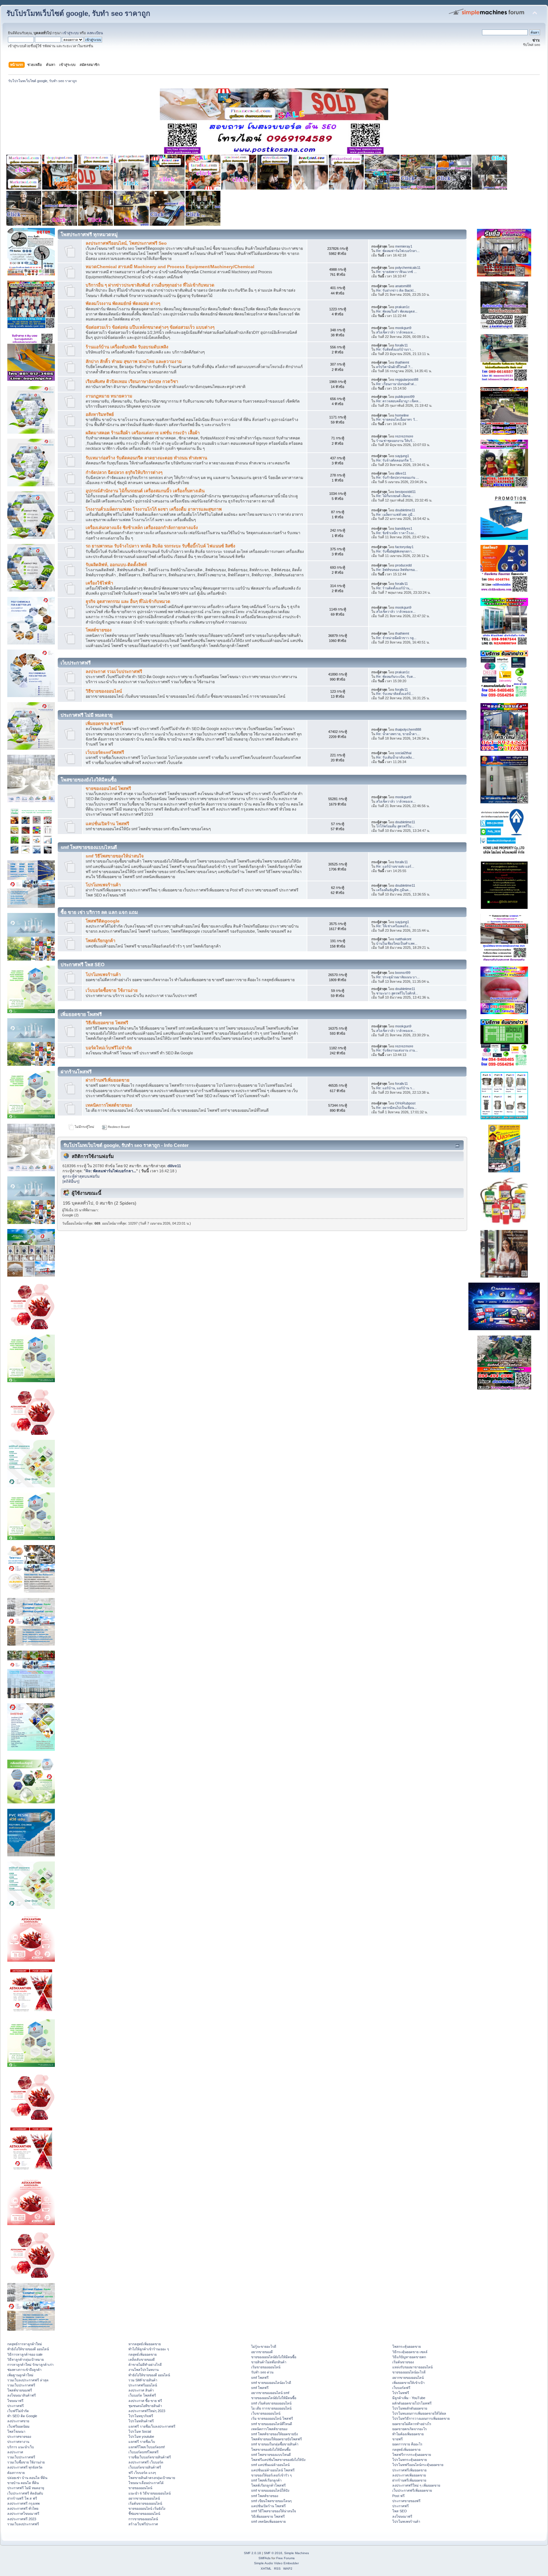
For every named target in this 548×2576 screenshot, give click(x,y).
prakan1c (402, 307)
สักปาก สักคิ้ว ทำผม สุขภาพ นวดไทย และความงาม (134, 362)
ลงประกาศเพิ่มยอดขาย (409, 2475)
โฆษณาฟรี (15, 2401)
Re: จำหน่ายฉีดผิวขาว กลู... (396, 638)
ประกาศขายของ (19, 2437)
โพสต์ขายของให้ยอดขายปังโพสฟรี (277, 2439)
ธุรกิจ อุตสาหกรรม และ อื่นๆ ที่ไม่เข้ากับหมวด (128, 602)
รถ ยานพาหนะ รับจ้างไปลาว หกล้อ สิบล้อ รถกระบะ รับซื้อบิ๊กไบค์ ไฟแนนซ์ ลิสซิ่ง (160, 546)
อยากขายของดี (262, 2352)
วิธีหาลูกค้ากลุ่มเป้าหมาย (26, 2359)
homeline (402, 415)
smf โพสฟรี (260, 2378)
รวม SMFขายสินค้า (143, 2380)
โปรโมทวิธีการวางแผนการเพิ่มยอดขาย (421, 2418)
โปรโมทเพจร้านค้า (103, 885)
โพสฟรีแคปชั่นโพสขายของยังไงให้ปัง (278, 2460)
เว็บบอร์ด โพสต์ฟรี (142, 2395)
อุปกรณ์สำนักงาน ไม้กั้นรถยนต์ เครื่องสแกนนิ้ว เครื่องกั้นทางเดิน (145, 491)
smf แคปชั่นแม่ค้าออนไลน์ (270, 2465)
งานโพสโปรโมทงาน (144, 2370)
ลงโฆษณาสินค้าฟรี (22, 2395)
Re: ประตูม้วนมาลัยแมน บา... (398, 977)
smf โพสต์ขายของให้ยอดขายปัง (274, 2434)
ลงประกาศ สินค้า (141, 2390)
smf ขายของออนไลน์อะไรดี (271, 2383)
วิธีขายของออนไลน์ (104, 691)
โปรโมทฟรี (401, 2393)
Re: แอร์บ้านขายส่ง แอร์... (395, 866)
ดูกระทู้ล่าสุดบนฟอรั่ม (81, 1176)
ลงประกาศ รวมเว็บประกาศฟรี (114, 672)
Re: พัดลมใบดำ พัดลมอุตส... (397, 311)
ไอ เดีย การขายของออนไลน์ (271, 2408)
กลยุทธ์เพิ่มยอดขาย (143, 2354)
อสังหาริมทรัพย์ (100, 414)
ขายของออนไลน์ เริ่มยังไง (147, 2508)
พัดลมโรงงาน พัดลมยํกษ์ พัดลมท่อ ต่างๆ (123, 304)
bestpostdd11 (405, 492)
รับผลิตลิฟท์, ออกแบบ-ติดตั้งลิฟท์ (116, 565)
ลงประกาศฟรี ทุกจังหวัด (25, 2467)
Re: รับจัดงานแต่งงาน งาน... (397, 1050)
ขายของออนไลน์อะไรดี (409, 2372)
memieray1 (404, 246)
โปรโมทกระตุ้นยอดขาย (410, 2460)
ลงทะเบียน (95, 33)
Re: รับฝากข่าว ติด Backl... (396, 290)
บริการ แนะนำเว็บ (21, 2447)
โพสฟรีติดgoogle (103, 921)
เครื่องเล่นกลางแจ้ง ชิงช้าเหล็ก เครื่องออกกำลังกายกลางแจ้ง (142, 528)
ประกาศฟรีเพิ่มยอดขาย (409, 2470)
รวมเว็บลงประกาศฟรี (23, 2524)
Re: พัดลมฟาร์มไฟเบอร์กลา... (398, 251)
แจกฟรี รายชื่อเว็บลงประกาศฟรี (152, 2426)
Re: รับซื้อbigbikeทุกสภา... (395, 551)
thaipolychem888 (408, 729)
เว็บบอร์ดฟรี (401, 2388)
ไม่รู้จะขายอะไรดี (264, 2346)
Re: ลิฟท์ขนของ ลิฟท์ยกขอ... (397, 570)
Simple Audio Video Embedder (276, 2563)
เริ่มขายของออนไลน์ (266, 2367)
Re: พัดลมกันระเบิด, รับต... (396, 676)
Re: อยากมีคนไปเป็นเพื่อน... (396, 1108)
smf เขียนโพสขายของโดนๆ (271, 2501)
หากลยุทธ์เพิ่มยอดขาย (145, 2344)
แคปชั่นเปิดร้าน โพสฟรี (107, 824)
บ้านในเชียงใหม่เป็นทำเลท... (397, 943)
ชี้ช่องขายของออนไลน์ (144, 2514)
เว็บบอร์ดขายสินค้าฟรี (145, 2467)
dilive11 (401, 473)
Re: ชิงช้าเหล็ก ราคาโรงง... (396, 533)
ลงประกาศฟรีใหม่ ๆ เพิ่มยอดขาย (416, 2485)
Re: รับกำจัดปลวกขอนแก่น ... (398, 477)
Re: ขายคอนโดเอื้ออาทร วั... (397, 419)
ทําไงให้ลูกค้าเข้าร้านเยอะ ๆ (149, 2349)
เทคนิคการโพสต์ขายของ (109, 1105)
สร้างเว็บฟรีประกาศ (143, 2524)
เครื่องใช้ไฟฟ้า (99, 583)
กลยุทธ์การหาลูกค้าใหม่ (25, 2344)
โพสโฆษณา (16, 2431)
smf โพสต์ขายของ (265, 2496)
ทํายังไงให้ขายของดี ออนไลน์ (28, 2349)
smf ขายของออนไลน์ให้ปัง (270, 2490)
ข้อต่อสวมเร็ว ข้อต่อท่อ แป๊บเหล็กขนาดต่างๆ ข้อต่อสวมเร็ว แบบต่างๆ (150, 327)
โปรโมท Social (140, 2431)
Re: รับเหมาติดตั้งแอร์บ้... (395, 694)
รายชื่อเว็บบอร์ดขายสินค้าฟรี (150, 2457)
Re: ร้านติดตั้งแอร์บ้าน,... (395, 588)
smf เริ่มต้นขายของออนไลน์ (271, 2403)
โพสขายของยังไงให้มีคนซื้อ (271, 2450)
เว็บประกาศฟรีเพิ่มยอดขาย (412, 2490)
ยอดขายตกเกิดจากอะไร (410, 2429)
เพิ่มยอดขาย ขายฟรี (104, 724)
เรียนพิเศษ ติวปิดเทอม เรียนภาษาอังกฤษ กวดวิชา (132, 382)
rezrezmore (404, 436)
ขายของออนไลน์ (140, 2488)
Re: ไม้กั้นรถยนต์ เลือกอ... (395, 496)
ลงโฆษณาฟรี (402, 2516)
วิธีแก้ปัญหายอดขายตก (409, 2357)
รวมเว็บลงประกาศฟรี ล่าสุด (28, 2380)
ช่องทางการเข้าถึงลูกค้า (24, 2370)
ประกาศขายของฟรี (406, 2501)
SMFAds (264, 2558)
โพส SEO (400, 2511)
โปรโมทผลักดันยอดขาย (410, 2408)
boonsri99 (403, 973)
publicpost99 (405, 397)
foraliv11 (401, 345)
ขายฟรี (398, 2439)
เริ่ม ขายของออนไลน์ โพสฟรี (272, 2418)
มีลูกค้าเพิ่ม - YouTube (409, 2398)
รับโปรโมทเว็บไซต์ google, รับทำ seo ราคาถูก (78, 13)
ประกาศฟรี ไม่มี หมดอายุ (26, 2488)
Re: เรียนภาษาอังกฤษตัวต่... (396, 384)
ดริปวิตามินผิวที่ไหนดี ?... (395, 367)
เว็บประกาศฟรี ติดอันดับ (25, 2493)
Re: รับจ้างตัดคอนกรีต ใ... (395, 460)
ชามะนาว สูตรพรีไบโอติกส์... (397, 993)
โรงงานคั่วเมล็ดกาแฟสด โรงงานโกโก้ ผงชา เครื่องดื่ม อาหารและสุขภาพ (154, 509)
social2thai (403, 753)
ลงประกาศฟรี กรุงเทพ (23, 2503)
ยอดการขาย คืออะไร (407, 2444)
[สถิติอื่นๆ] (71, 1181)
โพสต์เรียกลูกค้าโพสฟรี (268, 2485)
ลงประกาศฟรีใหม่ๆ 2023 (147, 2411)
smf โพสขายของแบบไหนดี (271, 2455)
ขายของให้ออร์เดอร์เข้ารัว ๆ (271, 2475)
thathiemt (402, 362)
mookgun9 (403, 328)
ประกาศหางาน (18, 2442)
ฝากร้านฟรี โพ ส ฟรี (22, 2498)
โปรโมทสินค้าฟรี (141, 2421)
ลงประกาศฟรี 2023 (22, 2519)
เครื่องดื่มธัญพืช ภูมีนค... (394, 890)
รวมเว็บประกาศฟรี (21, 2385)
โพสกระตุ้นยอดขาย (407, 2346)
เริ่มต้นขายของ (403, 2362)
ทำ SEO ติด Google (22, 2416)
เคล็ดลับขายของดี (142, 2359)
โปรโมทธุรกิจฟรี (141, 2416)
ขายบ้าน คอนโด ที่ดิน (23, 2483)
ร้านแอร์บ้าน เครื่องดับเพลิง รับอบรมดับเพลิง (127, 347)
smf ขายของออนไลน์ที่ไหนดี (272, 2424)
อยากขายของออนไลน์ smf (270, 2393)
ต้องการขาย (16, 2473)
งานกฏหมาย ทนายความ (109, 396)
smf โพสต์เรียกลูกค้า (266, 2480)
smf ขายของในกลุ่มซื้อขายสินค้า (275, 2444)
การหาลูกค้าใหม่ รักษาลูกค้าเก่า (30, 2365)
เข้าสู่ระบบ (71, 33)
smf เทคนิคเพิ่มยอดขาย (268, 2521)
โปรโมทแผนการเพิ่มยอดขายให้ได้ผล (419, 2413)
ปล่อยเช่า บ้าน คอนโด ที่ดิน (27, 2478)
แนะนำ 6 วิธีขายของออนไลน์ (150, 2493)
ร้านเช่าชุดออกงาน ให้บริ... (396, 441)
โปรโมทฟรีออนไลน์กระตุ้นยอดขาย (418, 2465)
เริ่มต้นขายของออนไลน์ (145, 2503)
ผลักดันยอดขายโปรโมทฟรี (412, 2403)
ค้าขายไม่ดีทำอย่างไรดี (145, 2365)
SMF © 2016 (273, 2553)
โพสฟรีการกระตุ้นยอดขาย (412, 2455)
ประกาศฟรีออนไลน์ (143, 2385)
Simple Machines (297, 2553)
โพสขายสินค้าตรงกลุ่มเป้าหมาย (152, 2478)
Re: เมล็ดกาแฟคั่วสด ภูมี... (396, 515)
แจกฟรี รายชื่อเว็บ (142, 2442)
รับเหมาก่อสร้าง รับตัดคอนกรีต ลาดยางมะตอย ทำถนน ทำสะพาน (146, 458)
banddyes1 (404, 528)
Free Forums (285, 2558)
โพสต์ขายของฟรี (20, 2390)
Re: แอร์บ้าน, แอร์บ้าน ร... (395, 1088)
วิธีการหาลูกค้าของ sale (25, 2354)
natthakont (403, 939)
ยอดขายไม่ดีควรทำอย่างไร (412, 2424)
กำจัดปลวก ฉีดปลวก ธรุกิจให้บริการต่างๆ (124, 472)
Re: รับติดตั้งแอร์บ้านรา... (395, 349)
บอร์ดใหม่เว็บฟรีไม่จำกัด (109, 1048)
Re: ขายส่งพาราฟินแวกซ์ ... (396, 272)
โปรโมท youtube (141, 2437)
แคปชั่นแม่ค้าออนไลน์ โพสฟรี (273, 2470)
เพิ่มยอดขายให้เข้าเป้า (408, 2383)
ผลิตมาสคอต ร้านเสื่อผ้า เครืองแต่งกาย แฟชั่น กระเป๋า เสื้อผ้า (143, 433)
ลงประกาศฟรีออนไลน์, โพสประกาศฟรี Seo (126, 243)
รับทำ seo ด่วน (262, 2372)
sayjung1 (402, 456)
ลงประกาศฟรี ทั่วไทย (23, 2508)
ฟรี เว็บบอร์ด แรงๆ (142, 2473)
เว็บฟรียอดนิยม (18, 2426)
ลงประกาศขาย (18, 2421)
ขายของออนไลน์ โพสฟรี (108, 789)
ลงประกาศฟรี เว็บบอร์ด (146, 2462)
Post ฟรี (398, 2496)
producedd (403, 565)
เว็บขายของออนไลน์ (266, 2413)
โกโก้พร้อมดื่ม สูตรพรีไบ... (395, 826)
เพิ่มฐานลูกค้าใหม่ (20, 2375)
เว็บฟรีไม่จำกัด (18, 2411)
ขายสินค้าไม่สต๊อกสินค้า (269, 2362)
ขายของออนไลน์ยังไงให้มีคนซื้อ (274, 2357)
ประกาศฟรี (16, 2406)
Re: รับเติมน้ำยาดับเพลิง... (395, 757)
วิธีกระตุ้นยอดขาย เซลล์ (410, 2352)
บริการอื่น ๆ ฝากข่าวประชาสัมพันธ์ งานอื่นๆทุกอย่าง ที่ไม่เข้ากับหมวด (150, 285)
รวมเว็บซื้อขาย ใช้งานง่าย (26, 2462)
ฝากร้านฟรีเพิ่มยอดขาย (108, 1080)
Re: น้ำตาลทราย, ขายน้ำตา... (398, 734)
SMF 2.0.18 (252, 2553)
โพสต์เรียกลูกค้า (101, 941)
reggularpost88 (407, 379)
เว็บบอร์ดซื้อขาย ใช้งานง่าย (112, 990)
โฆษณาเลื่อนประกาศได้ (146, 2483)
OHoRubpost (405, 1103)
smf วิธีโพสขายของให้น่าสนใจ (115, 856)
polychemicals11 (408, 268)
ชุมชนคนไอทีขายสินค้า (145, 2406)
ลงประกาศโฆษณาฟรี (23, 2514)
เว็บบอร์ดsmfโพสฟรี (105, 752)
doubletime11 (405, 510)
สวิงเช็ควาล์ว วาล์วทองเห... (396, 332)
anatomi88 (403, 286)
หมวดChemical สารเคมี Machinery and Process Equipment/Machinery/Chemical (170, 267)
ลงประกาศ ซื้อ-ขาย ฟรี (145, 2401)
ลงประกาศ (15, 2452)
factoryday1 (404, 547)
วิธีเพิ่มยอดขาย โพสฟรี (107, 1023)
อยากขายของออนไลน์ (144, 2498)
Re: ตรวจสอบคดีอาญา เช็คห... (399, 401)
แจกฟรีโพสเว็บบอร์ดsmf (147, 2447)
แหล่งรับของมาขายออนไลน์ (412, 2367)
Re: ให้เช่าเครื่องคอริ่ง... (394, 926)
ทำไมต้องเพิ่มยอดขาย (408, 2434)
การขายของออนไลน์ (143, 2519)
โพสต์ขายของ (99, 630)
